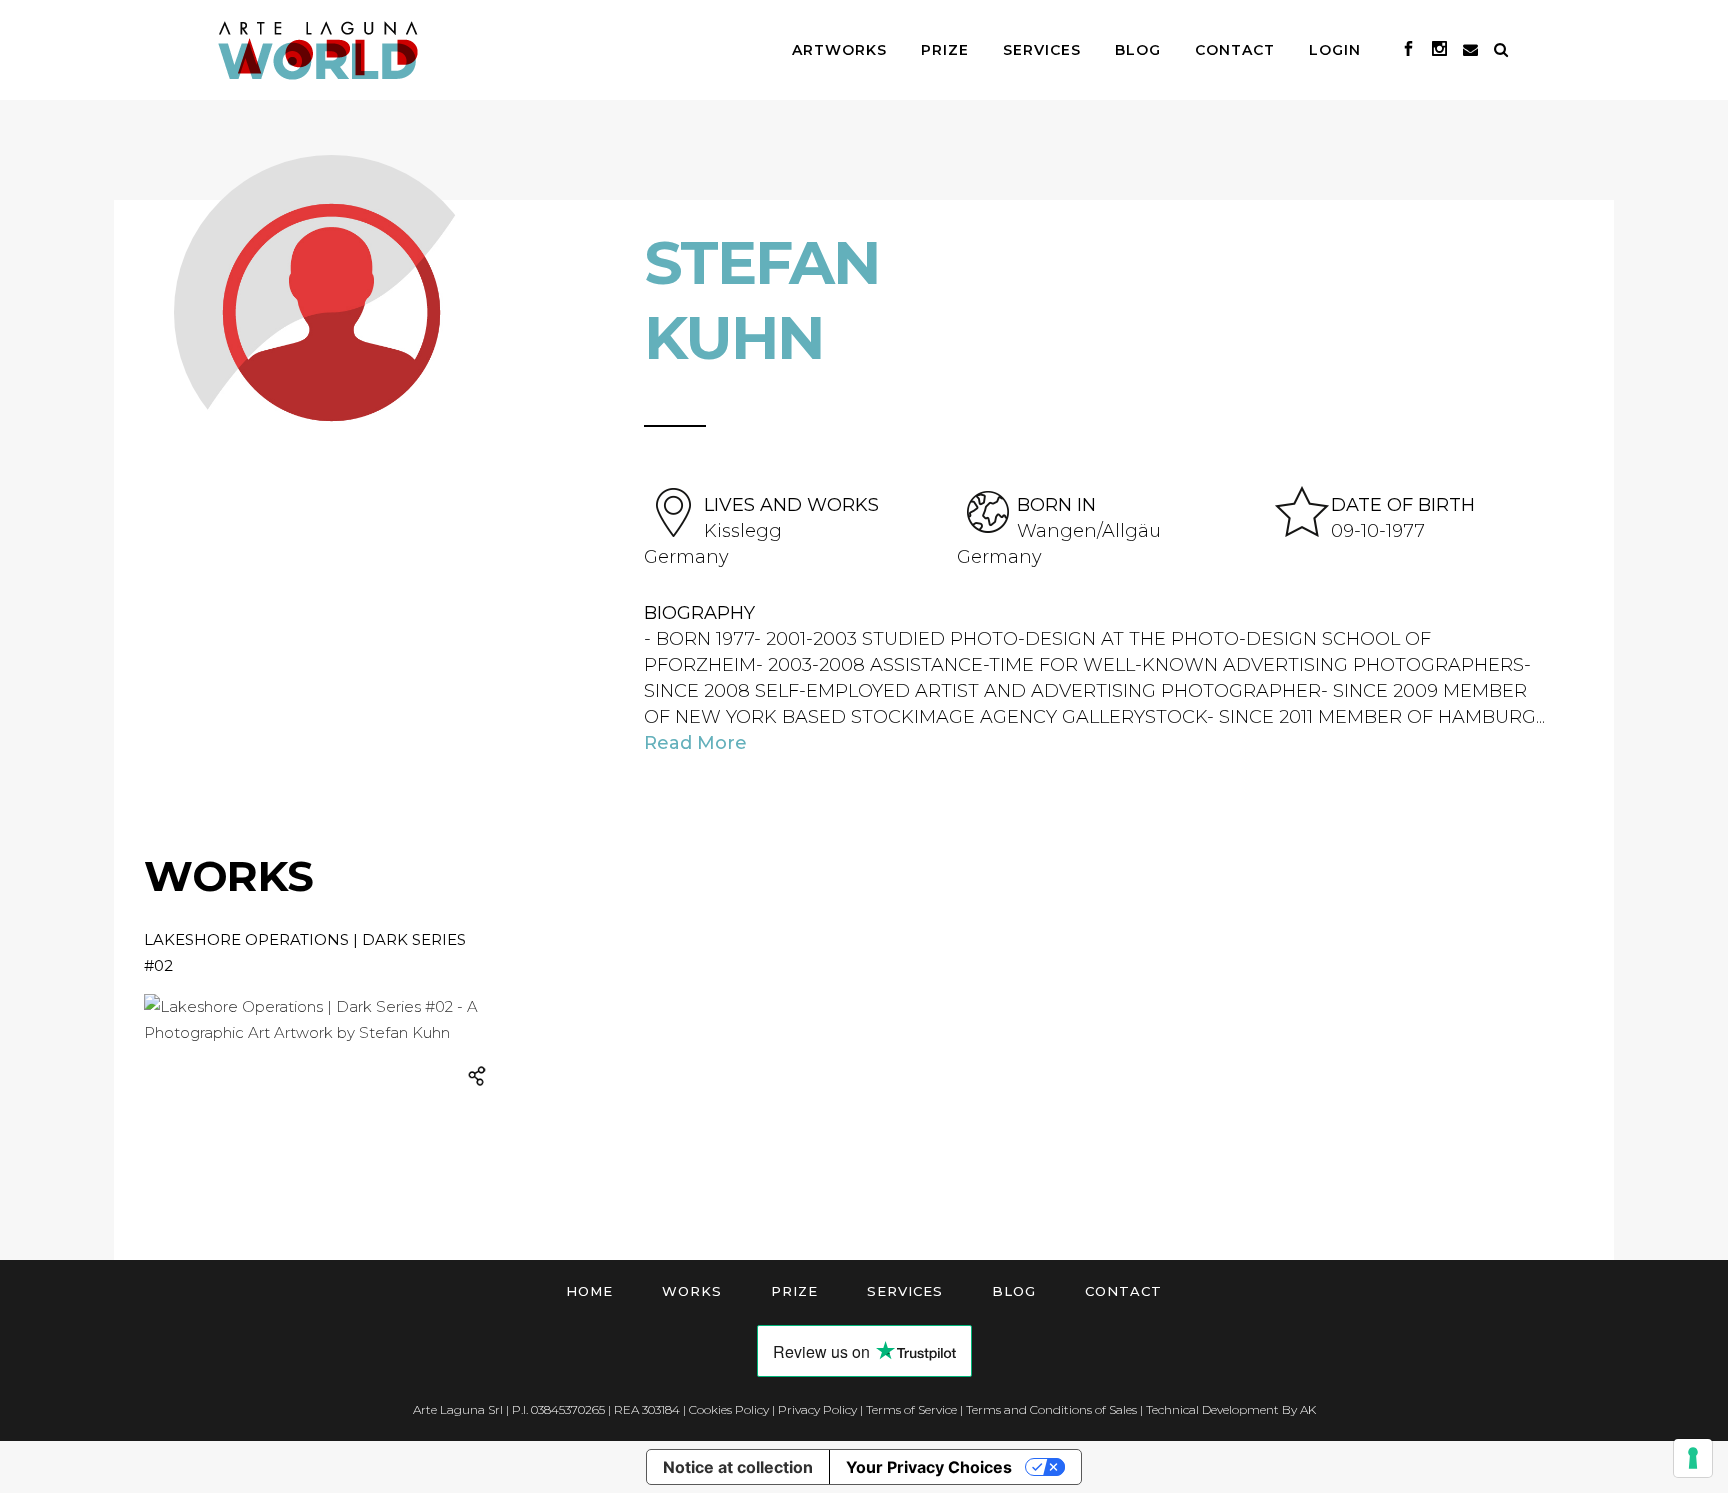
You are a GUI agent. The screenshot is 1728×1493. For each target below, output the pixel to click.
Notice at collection (738, 1467)
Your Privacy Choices (929, 1467)
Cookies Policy (729, 1409)
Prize (794, 1291)
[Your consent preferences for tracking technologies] (1693, 1458)
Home (589, 1291)
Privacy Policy (817, 1409)
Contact (1123, 1291)
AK (1308, 1409)
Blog (1014, 1291)
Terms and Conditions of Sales (1051, 1409)
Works (692, 1291)
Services (905, 1291)
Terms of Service (911, 1409)
